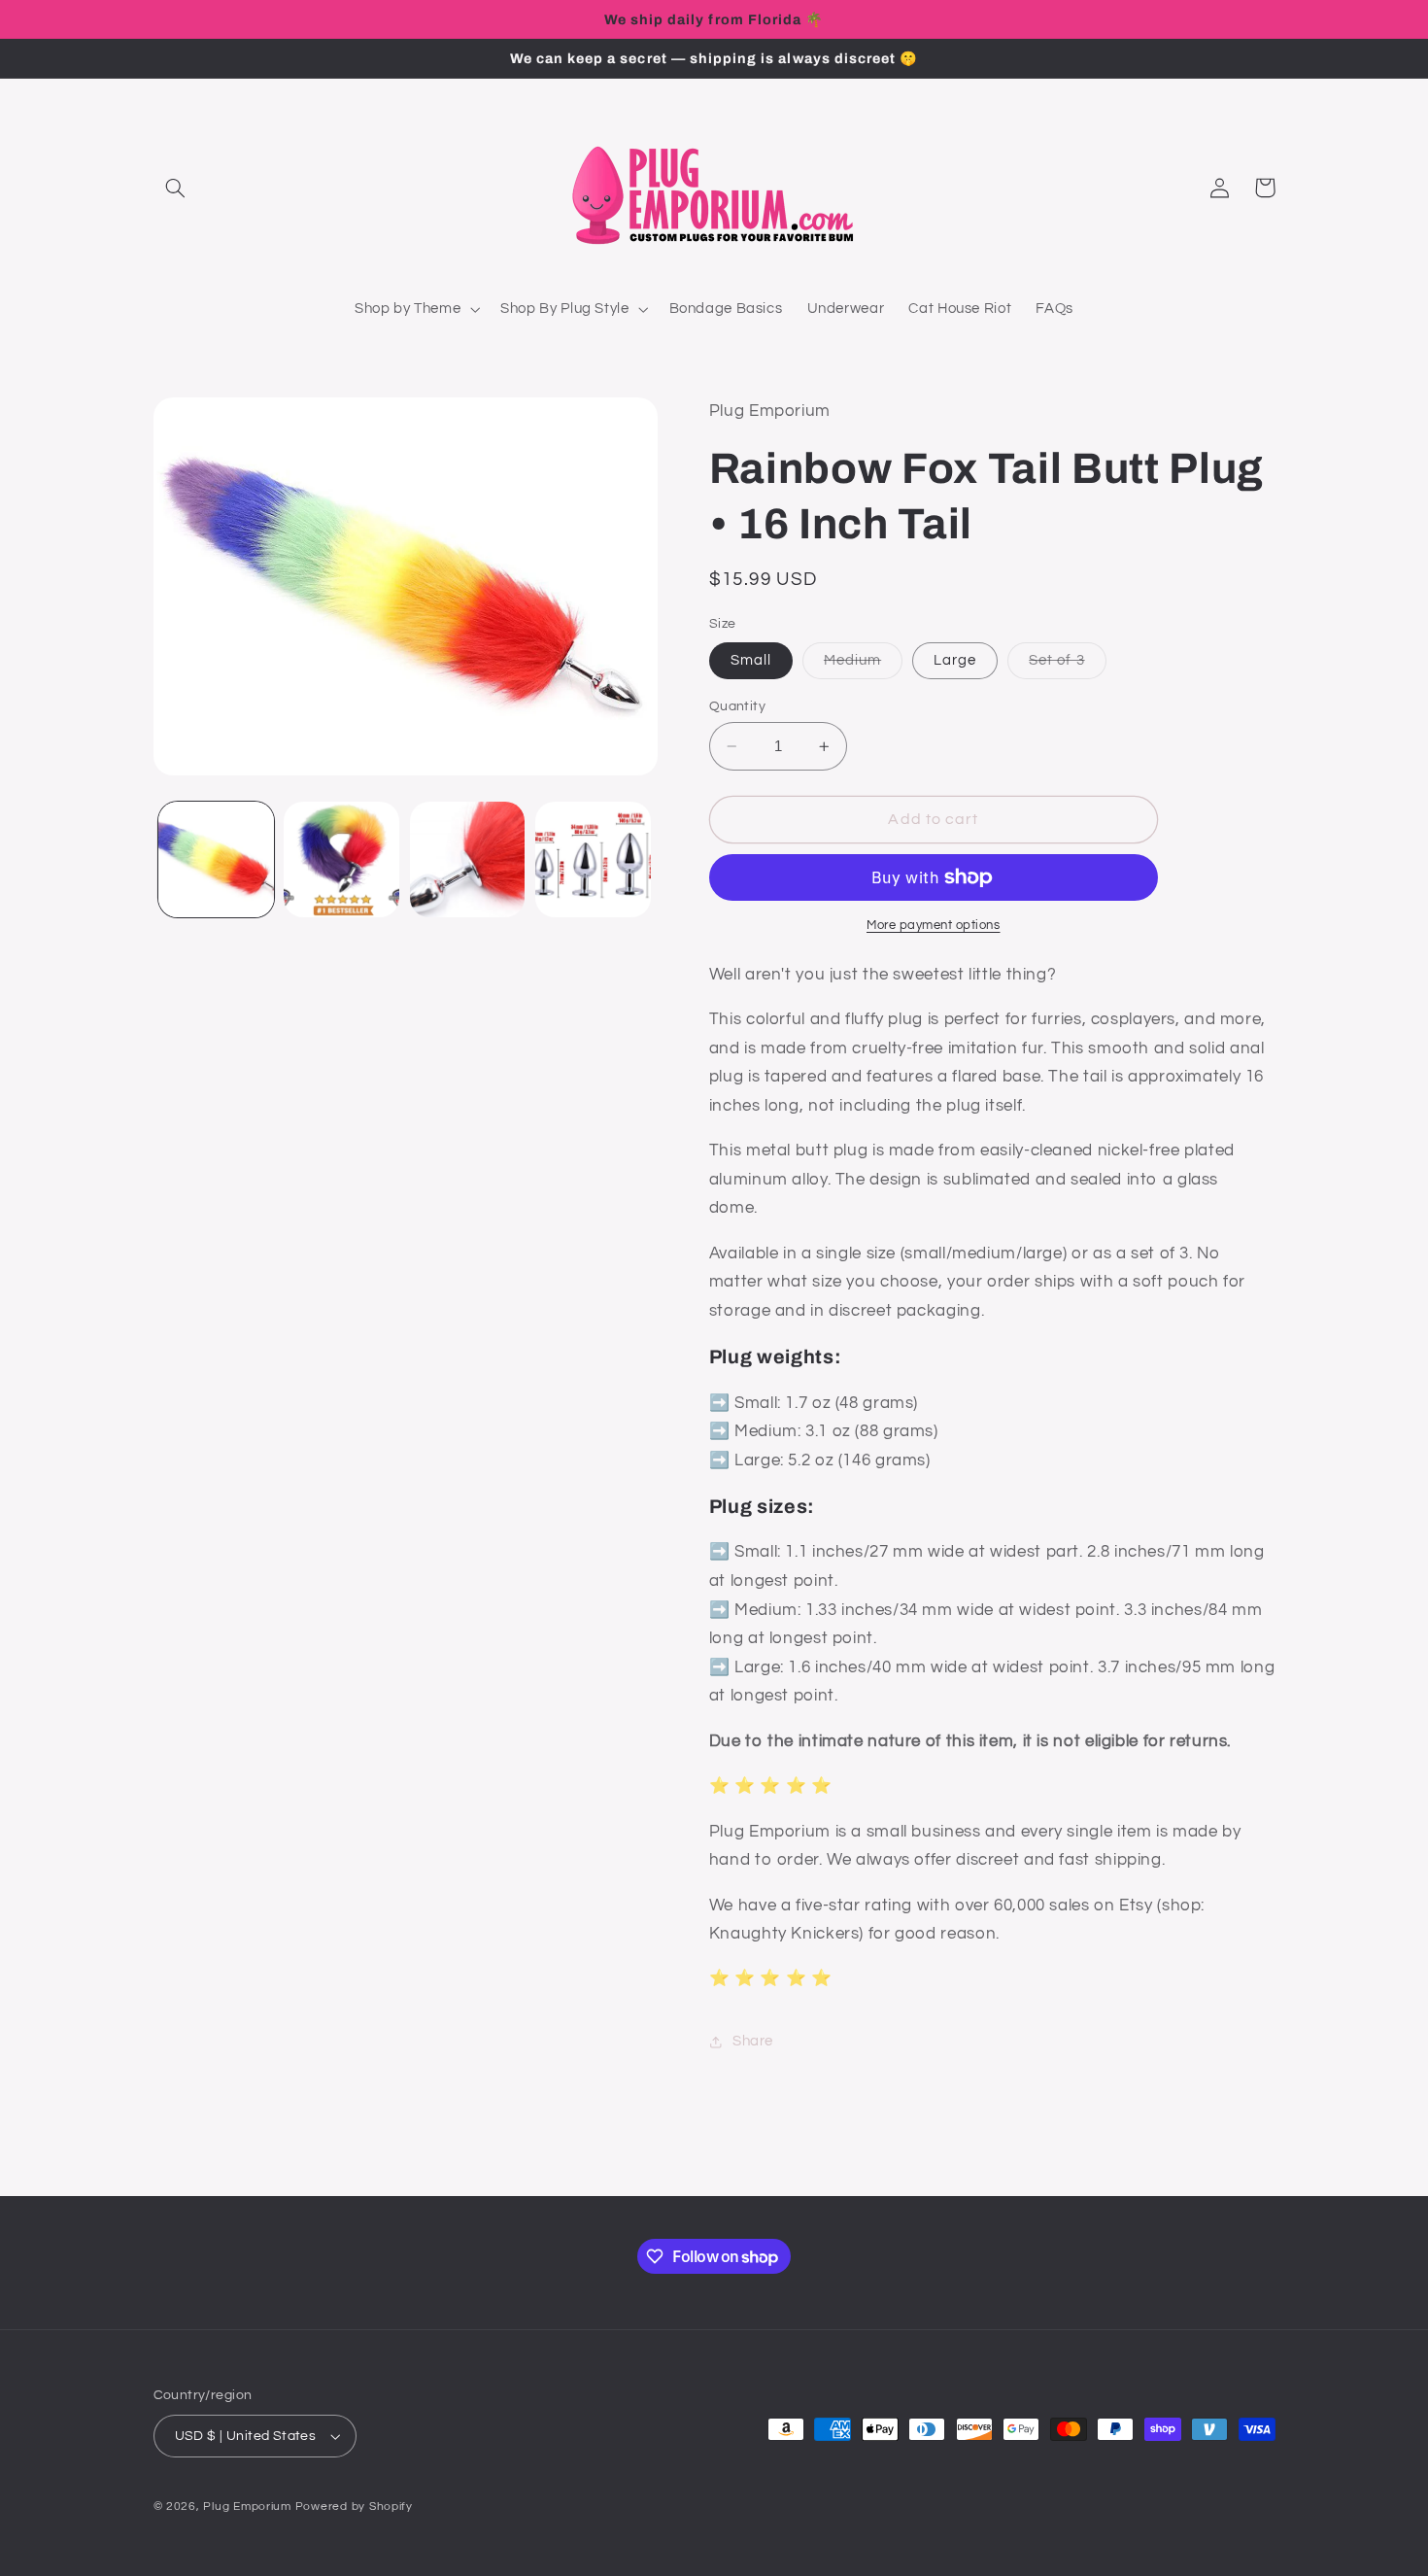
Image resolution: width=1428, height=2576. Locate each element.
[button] (176, 188)
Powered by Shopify (354, 2507)
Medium (863, 666)
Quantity (737, 706)
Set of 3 (1067, 666)
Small (751, 660)
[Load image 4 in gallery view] (593, 859)
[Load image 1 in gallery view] (216, 859)
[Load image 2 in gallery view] (341, 859)
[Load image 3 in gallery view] (468, 859)
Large (955, 660)
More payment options (934, 926)
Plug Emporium (247, 2507)
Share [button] (753, 2041)
